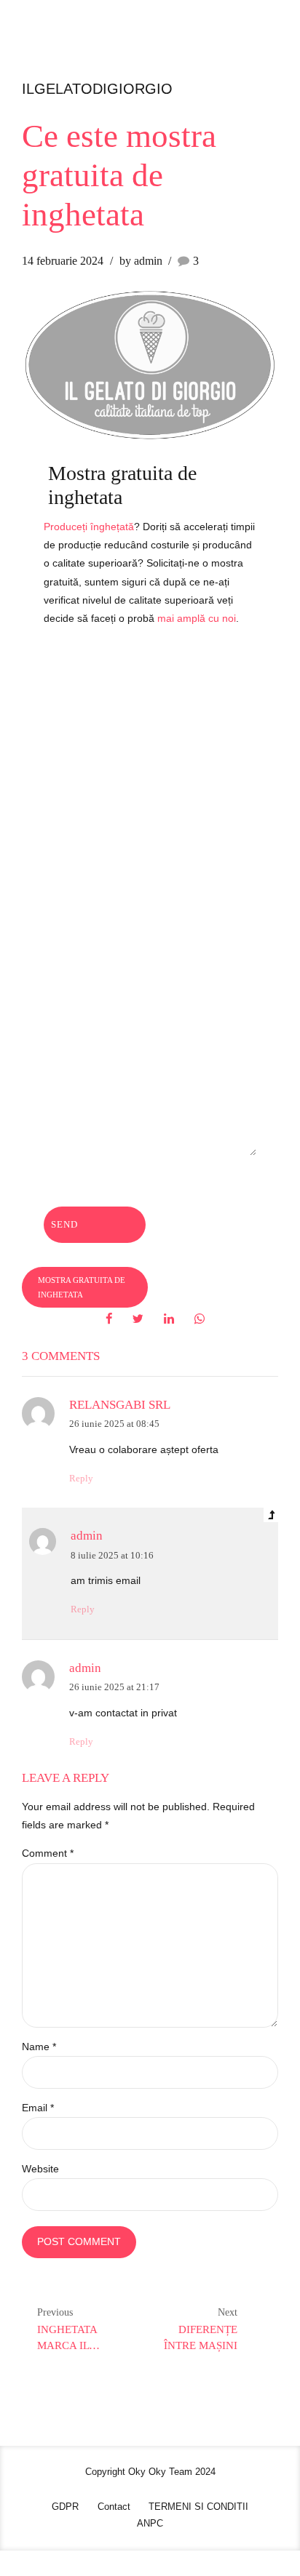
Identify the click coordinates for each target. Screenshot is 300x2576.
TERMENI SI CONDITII (198, 2507)
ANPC (150, 2524)
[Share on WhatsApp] (200, 1319)
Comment (48, 1853)
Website (40, 2169)
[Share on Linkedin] (169, 1319)
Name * (39, 2047)
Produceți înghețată (89, 527)
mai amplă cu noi (197, 618)
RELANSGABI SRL (120, 1405)
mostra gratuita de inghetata (82, 1287)
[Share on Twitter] (138, 1319)
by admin (141, 261)
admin (87, 1536)
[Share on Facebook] (109, 1319)
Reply (81, 1479)
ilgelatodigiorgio (97, 89)
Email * (38, 2108)
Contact (114, 2507)
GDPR (65, 2507)
